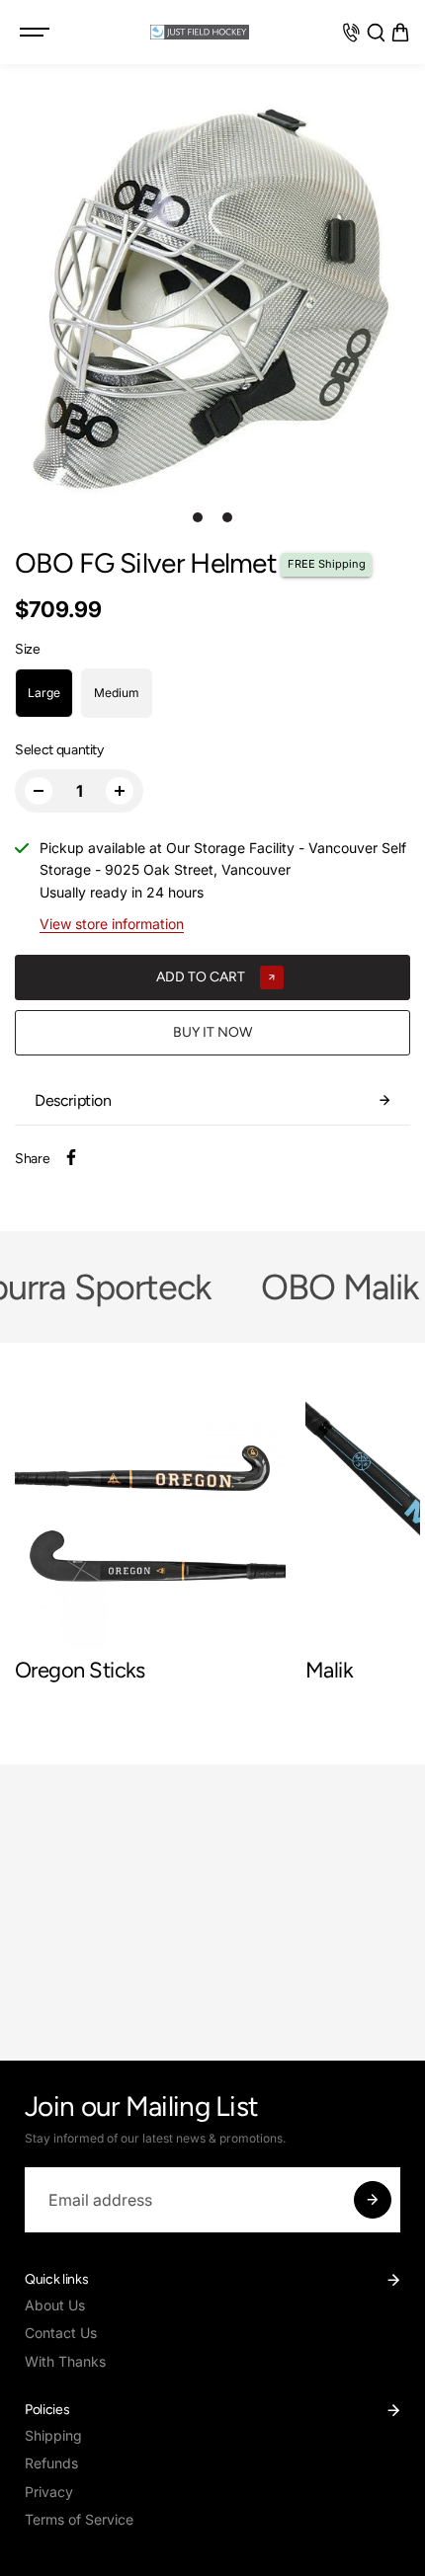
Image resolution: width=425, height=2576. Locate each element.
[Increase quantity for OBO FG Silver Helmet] (120, 791)
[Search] (376, 33)
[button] (400, 33)
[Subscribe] (373, 2200)
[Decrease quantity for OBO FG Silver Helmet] (39, 791)
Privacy (49, 2492)
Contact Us (61, 2333)
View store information (112, 924)
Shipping (53, 2435)
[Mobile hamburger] (37, 33)
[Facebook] (71, 1157)
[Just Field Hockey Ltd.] (200, 32)
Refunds (51, 2463)
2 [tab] (228, 517)
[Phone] (351, 33)
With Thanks (65, 2361)
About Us (55, 2305)
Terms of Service (79, 2519)
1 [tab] (198, 517)
